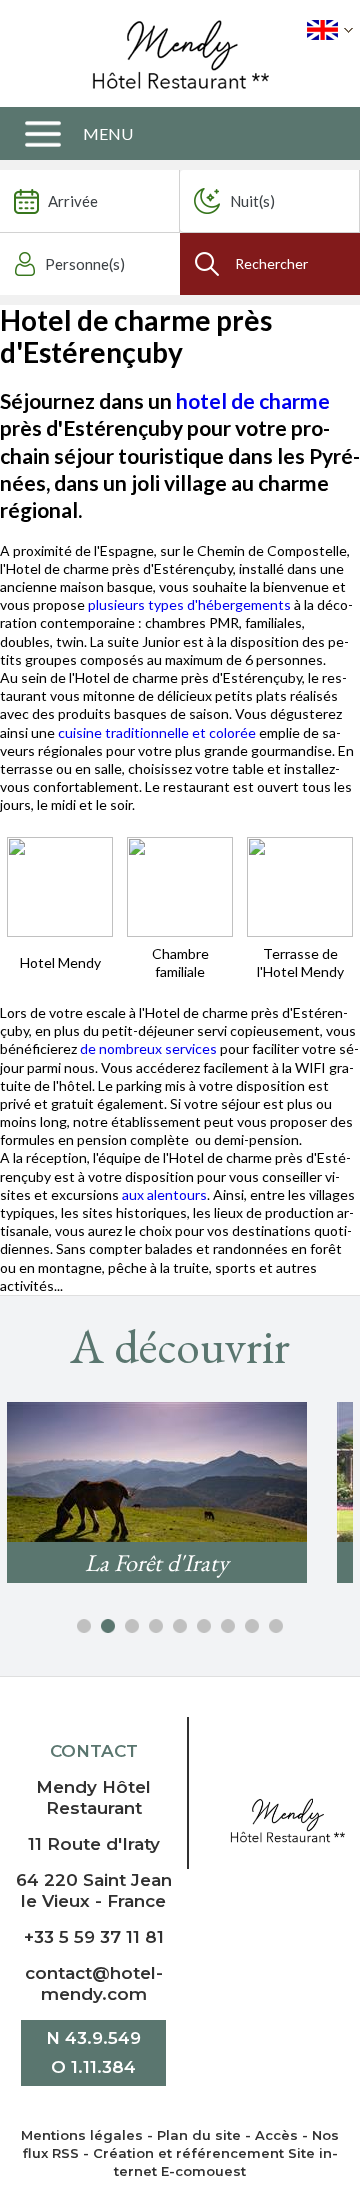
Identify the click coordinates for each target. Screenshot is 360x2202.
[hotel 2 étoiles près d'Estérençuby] (180, 884)
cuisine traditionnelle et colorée (157, 732)
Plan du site (199, 2135)
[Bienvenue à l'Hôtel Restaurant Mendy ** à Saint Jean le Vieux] (287, 1819)
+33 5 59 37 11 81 (94, 1937)
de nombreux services (150, 1048)
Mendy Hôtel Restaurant (93, 1797)
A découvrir (180, 1346)
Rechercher (271, 263)
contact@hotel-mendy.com (94, 1983)
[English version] (330, 30)
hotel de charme (253, 400)
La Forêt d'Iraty (157, 1562)
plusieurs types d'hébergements (189, 604)
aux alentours (164, 1194)
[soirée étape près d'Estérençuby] (60, 884)
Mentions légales (82, 2135)
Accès (276, 2135)
